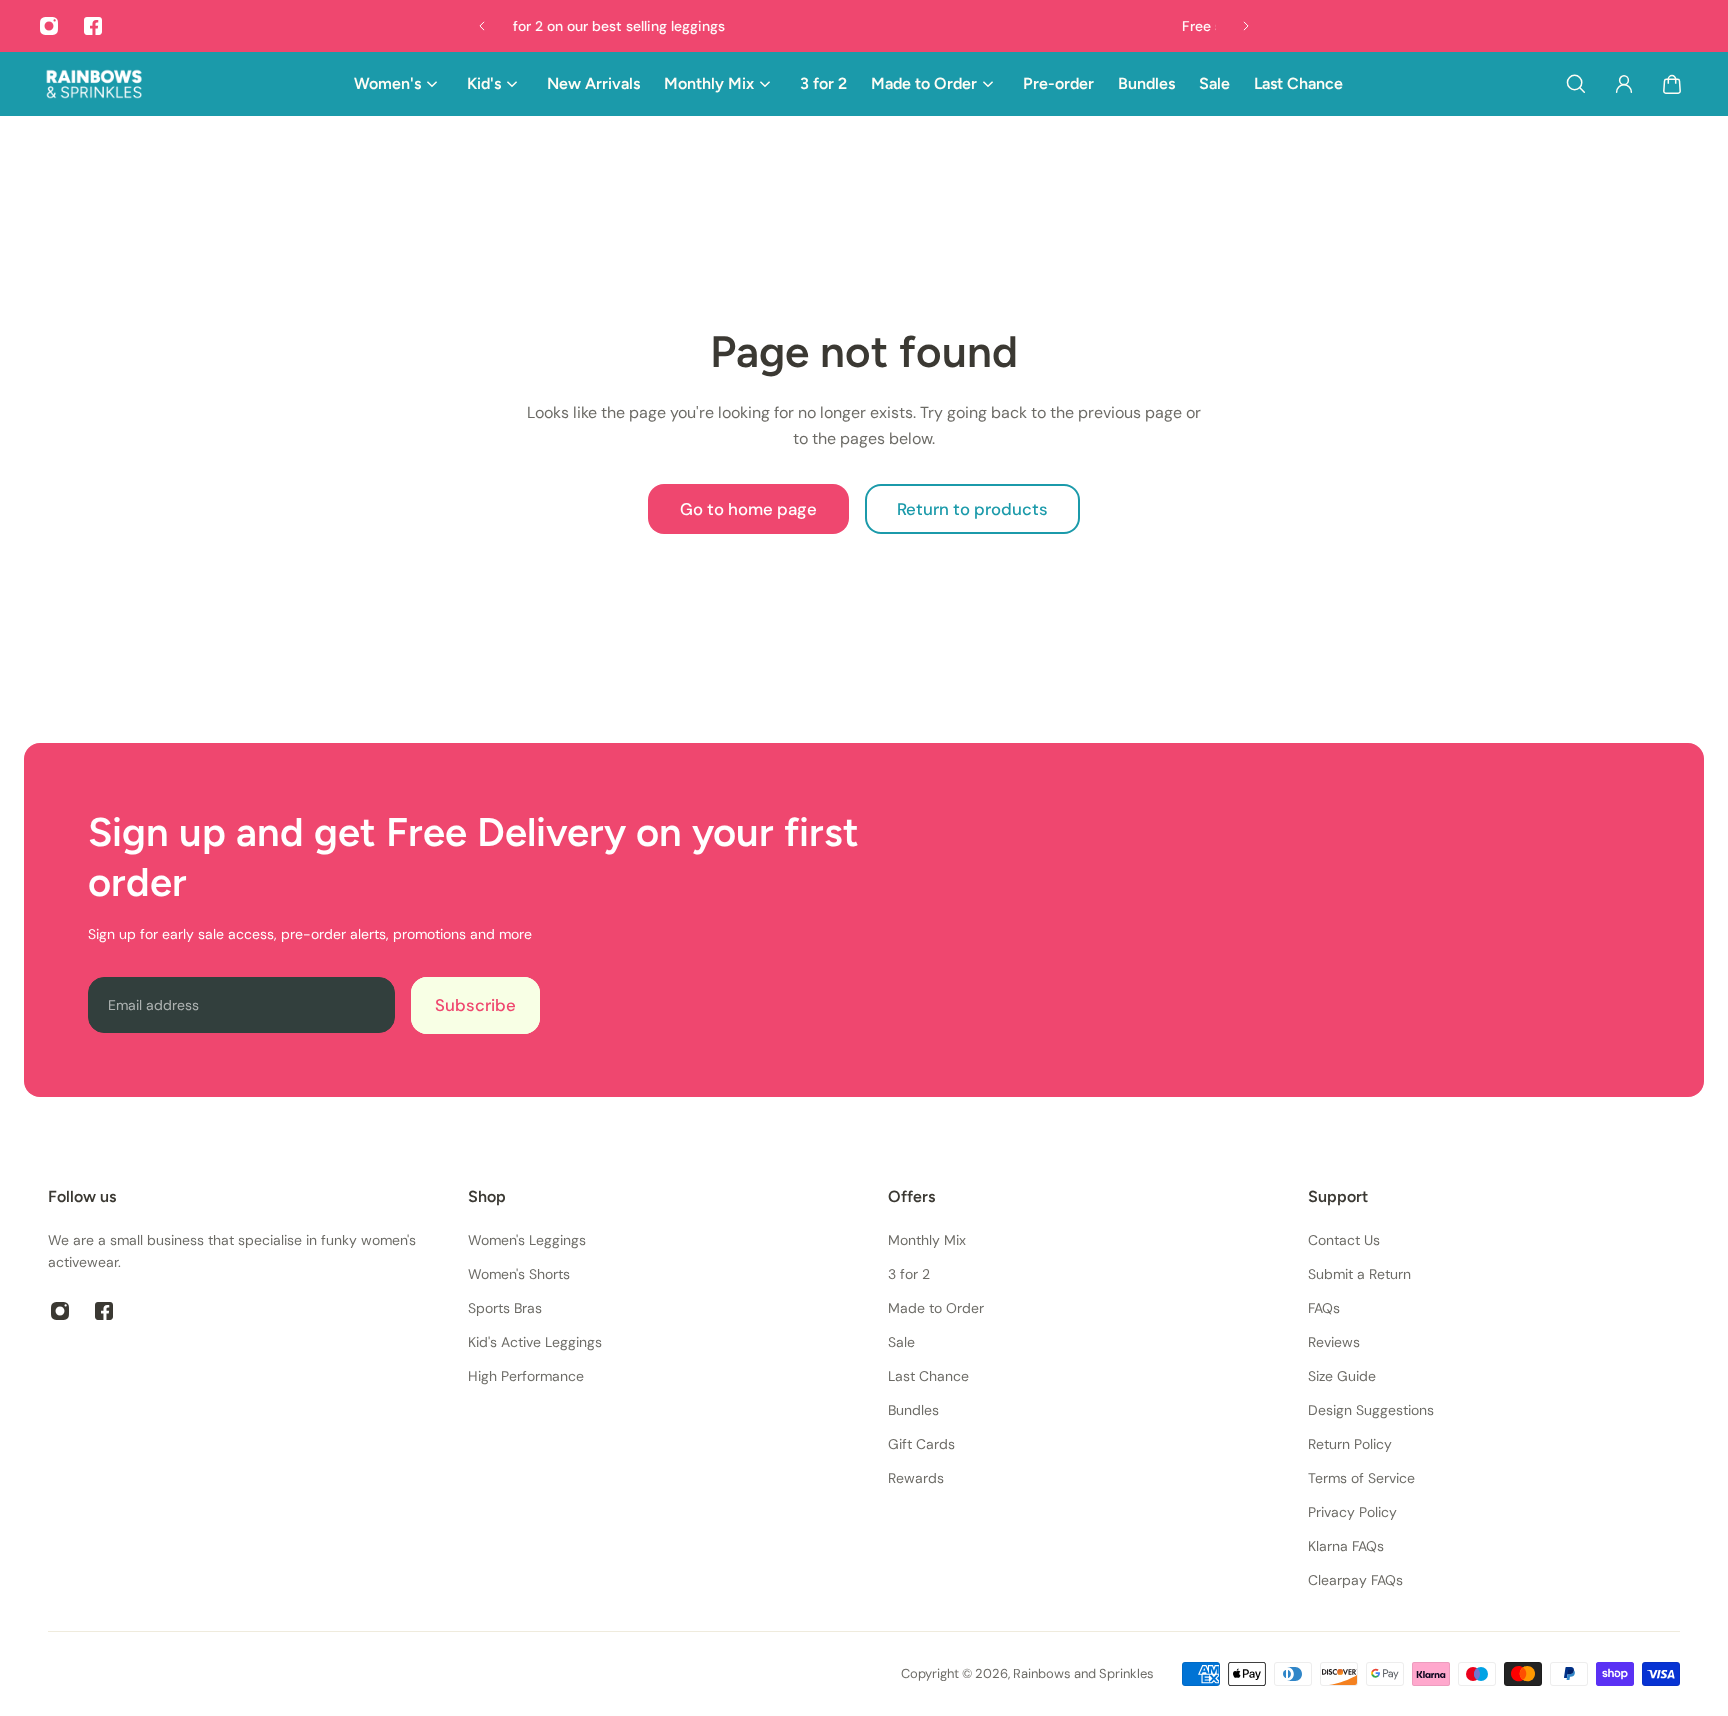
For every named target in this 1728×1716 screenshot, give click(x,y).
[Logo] (94, 84)
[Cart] (1672, 84)
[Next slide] (1246, 26)
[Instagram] (49, 26)
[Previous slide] (482, 26)
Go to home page (748, 509)
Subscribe (475, 1005)
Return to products (972, 509)
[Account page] (1624, 84)
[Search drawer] (1576, 84)
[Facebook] (93, 26)
